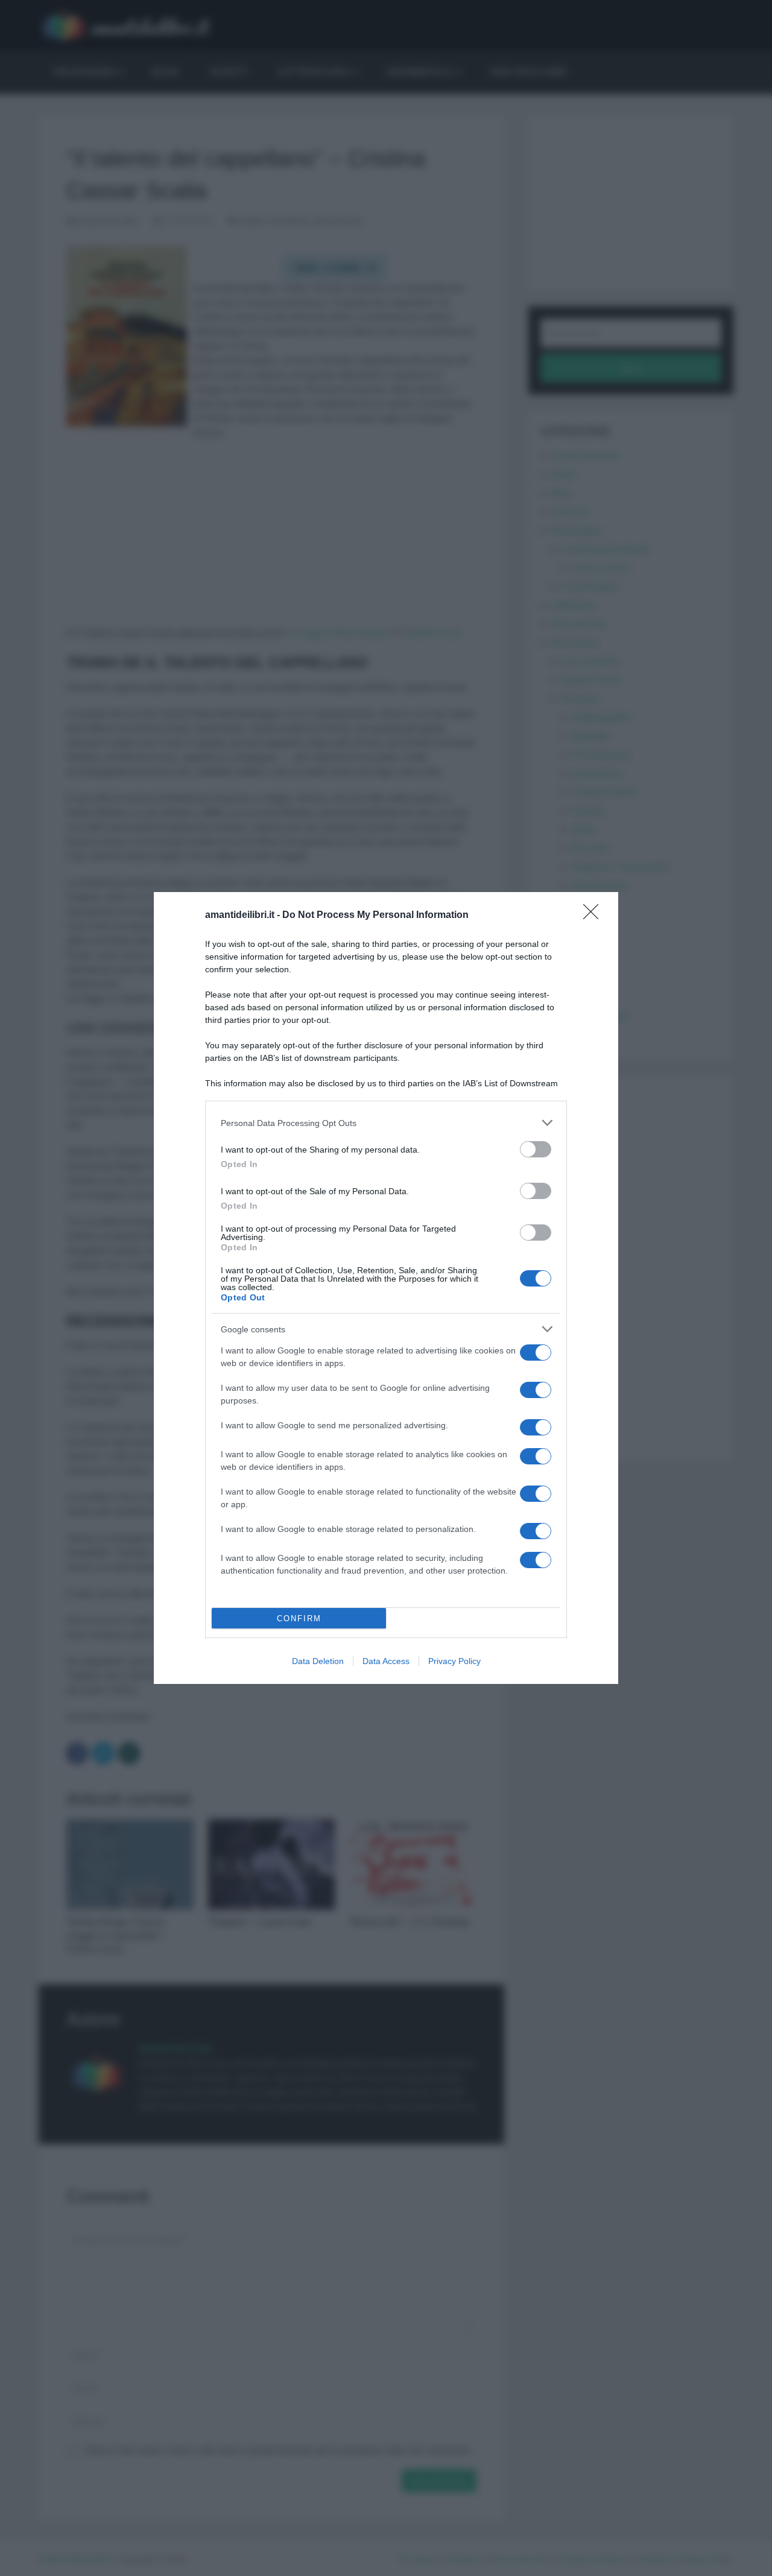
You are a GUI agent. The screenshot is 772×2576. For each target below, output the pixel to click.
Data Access (386, 1661)
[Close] (595, 916)
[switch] (536, 1149)
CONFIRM (299, 1619)
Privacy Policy (454, 1661)
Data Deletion (318, 1661)
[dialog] (386, 1288)
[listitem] (386, 1123)
